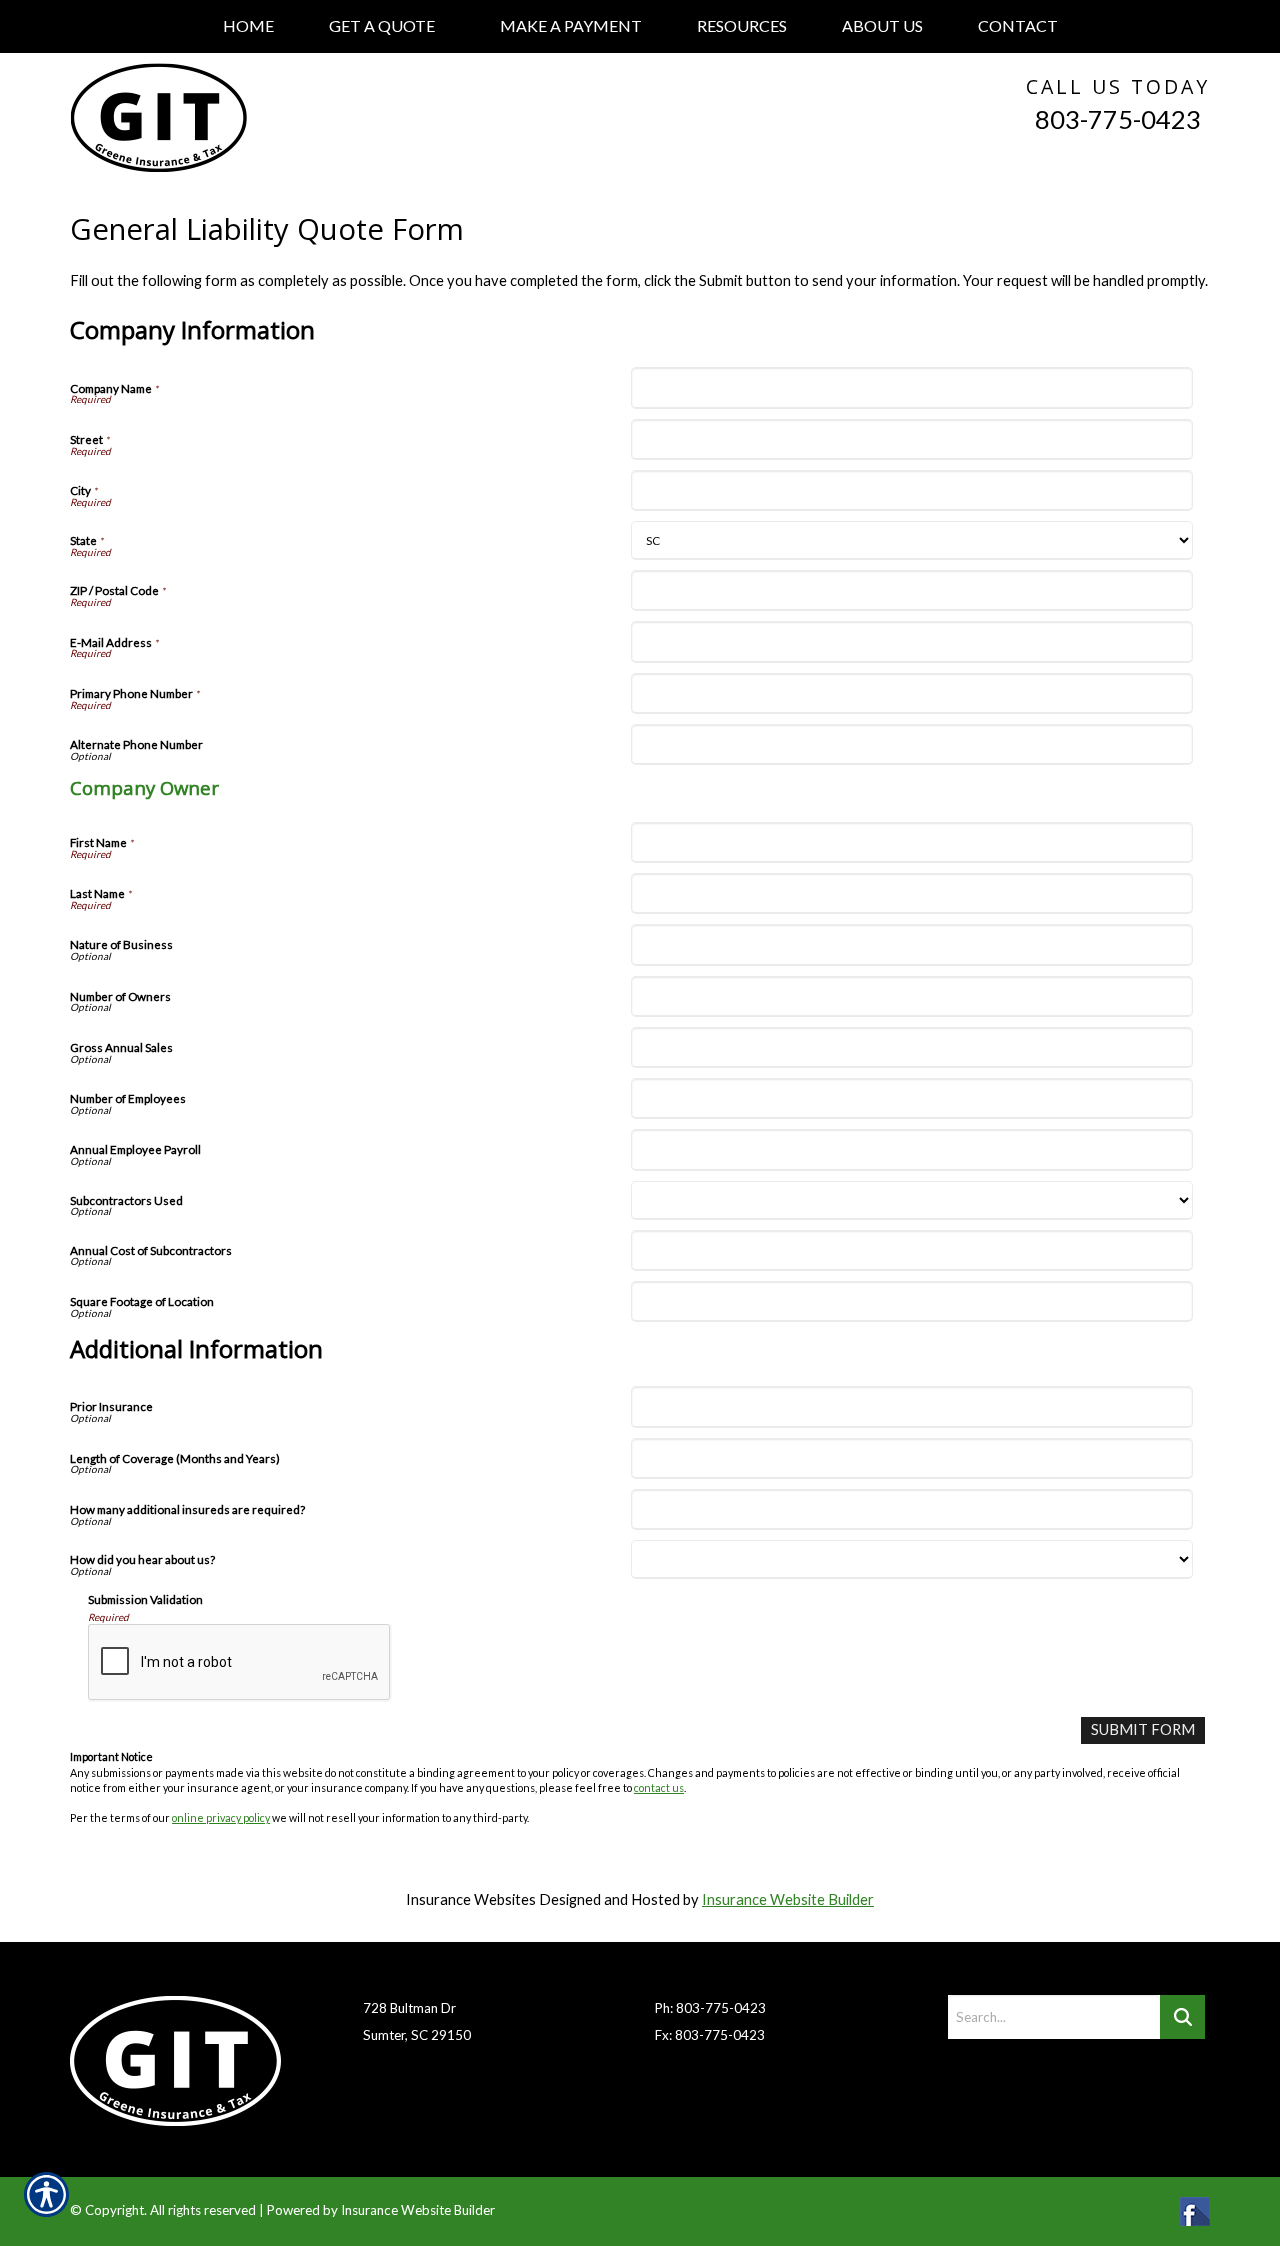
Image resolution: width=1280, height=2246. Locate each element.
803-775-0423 (1118, 119)
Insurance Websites (471, 1899)
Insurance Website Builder (788, 1899)
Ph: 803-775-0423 (710, 2008)
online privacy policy (221, 1817)
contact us (659, 1787)
